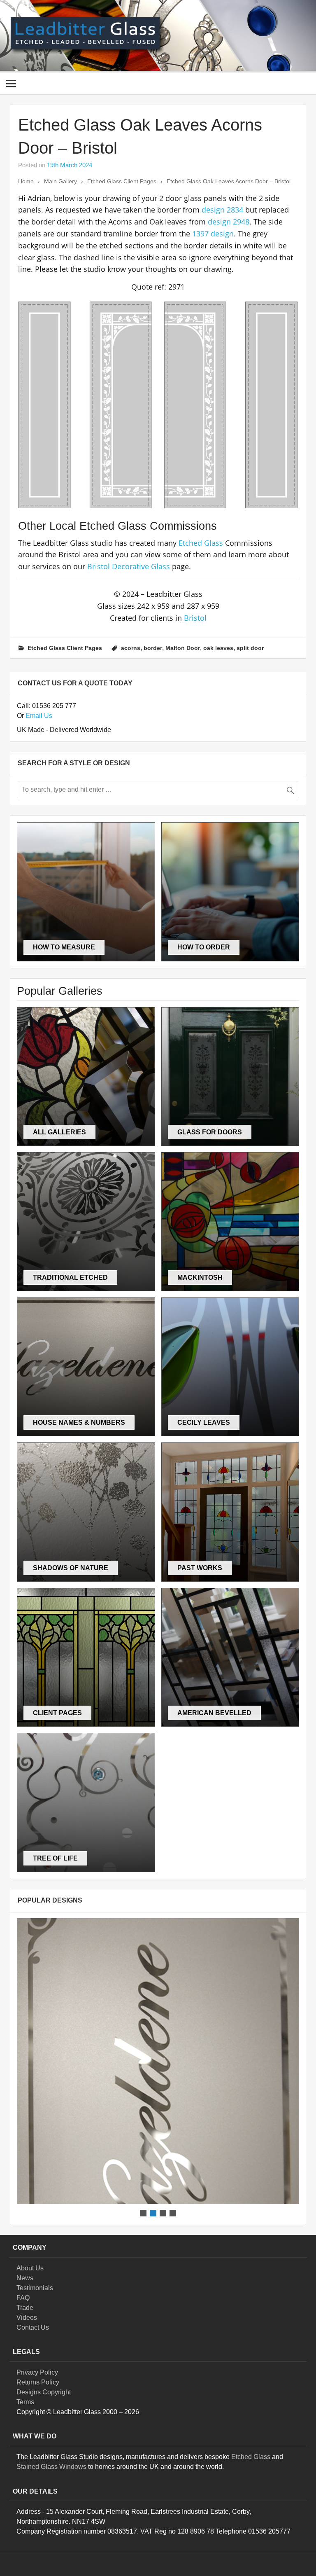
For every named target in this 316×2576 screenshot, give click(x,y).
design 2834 (222, 210)
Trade (25, 2308)
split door (250, 648)
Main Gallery (60, 181)
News (25, 2278)
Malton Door (183, 648)
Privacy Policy (37, 2372)
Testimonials (35, 2288)
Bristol (195, 618)
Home (26, 181)
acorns (131, 648)
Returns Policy (38, 2382)
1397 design (213, 234)
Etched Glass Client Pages (122, 181)
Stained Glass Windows (51, 2467)
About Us (30, 2268)
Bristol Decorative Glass (129, 566)
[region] (158, 2068)
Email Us (39, 716)
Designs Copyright (44, 2392)
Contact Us (33, 2327)
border (153, 648)
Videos (27, 2318)
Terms (25, 2402)
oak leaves (218, 648)
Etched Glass (201, 543)
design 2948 (229, 222)
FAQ (23, 2298)
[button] (158, 2061)
